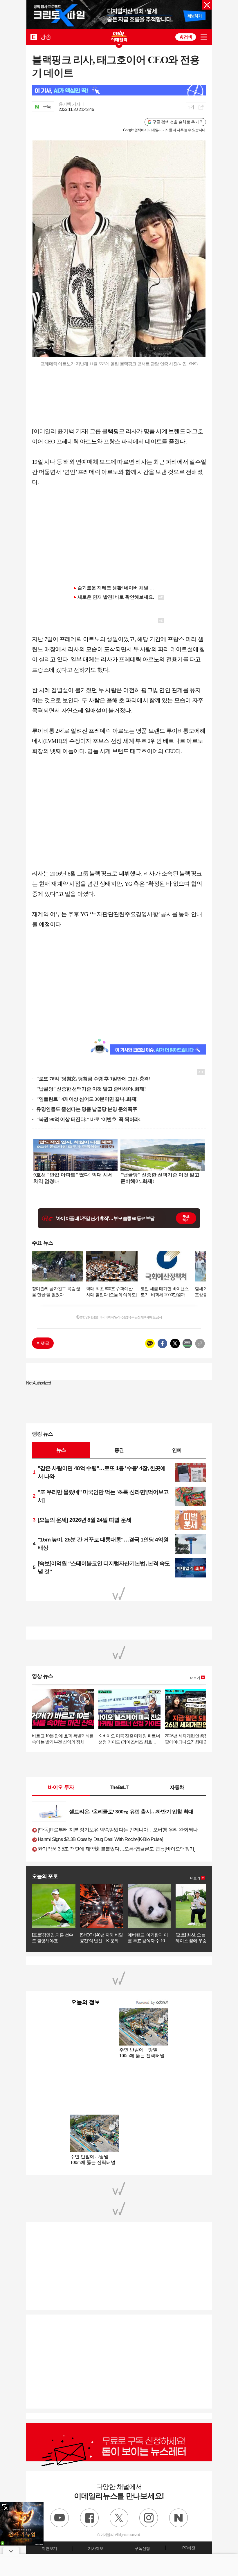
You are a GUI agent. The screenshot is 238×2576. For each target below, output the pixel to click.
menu (204, 37)
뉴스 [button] (61, 1450)
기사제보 (96, 2548)
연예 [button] (177, 1450)
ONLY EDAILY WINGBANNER (119, 36)
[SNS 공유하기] (201, 107)
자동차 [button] (177, 1787)
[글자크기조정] (191, 107)
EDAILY (34, 37)
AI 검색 (186, 37)
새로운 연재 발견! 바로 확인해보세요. (116, 597)
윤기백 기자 (70, 104)
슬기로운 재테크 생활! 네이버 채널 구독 (118, 588)
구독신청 (142, 2548)
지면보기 (49, 2548)
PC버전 (189, 2548)
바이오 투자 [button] (61, 1787)
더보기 (195, 1678)
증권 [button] (119, 1450)
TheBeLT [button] (119, 1787)
